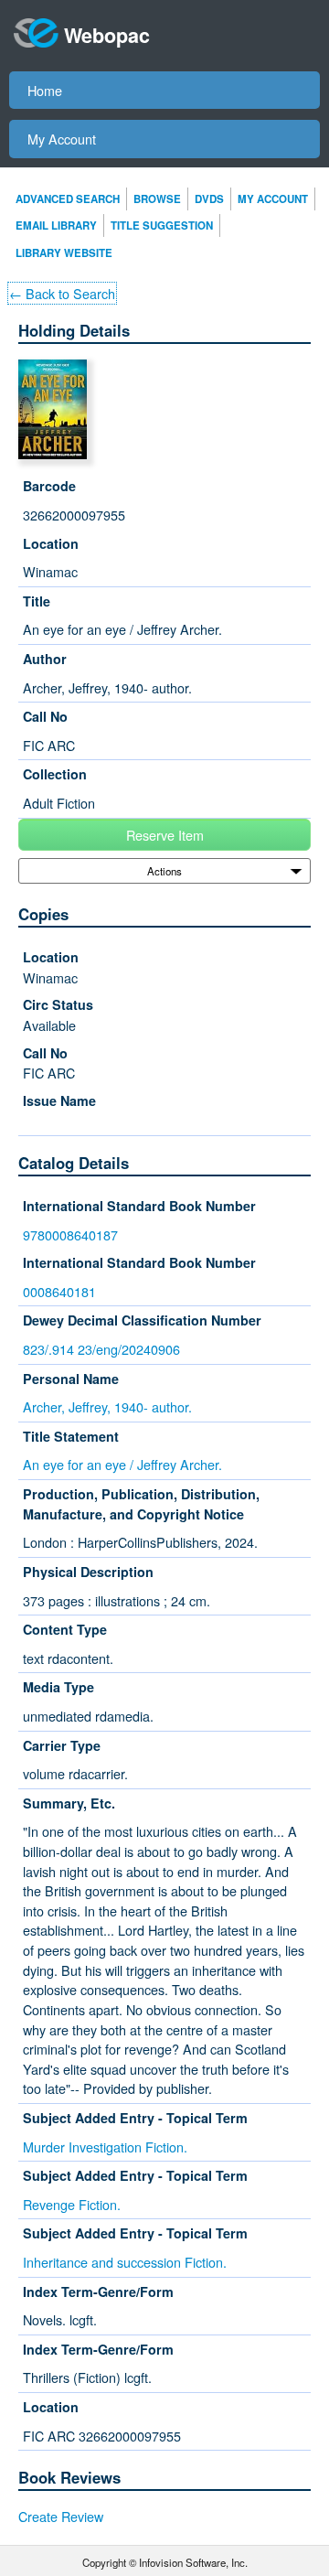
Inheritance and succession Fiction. (125, 2262)
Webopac (107, 35)
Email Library (56, 225)
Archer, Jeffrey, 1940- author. (107, 1406)
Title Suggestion (162, 225)
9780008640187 (70, 1234)
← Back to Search (62, 293)
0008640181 (59, 1291)
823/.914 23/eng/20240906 (101, 1349)
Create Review (61, 2516)
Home (45, 90)
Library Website (64, 253)
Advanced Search (68, 199)
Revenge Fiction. (72, 2204)
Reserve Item (165, 835)
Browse (157, 199)
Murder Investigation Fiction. (105, 2147)
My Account (62, 139)
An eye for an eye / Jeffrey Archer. (122, 1464)
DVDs (209, 199)
